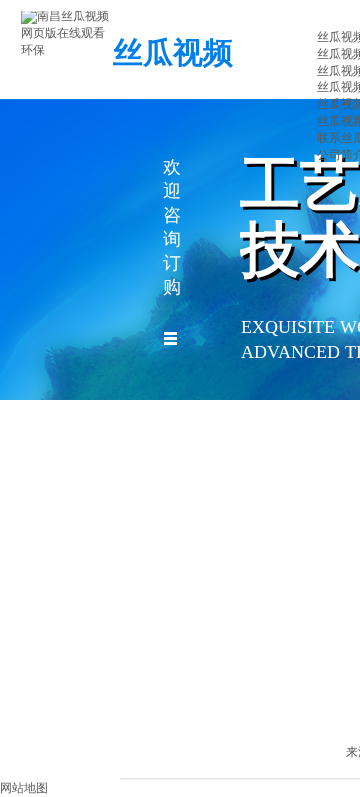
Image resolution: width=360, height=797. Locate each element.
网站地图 (24, 788)
